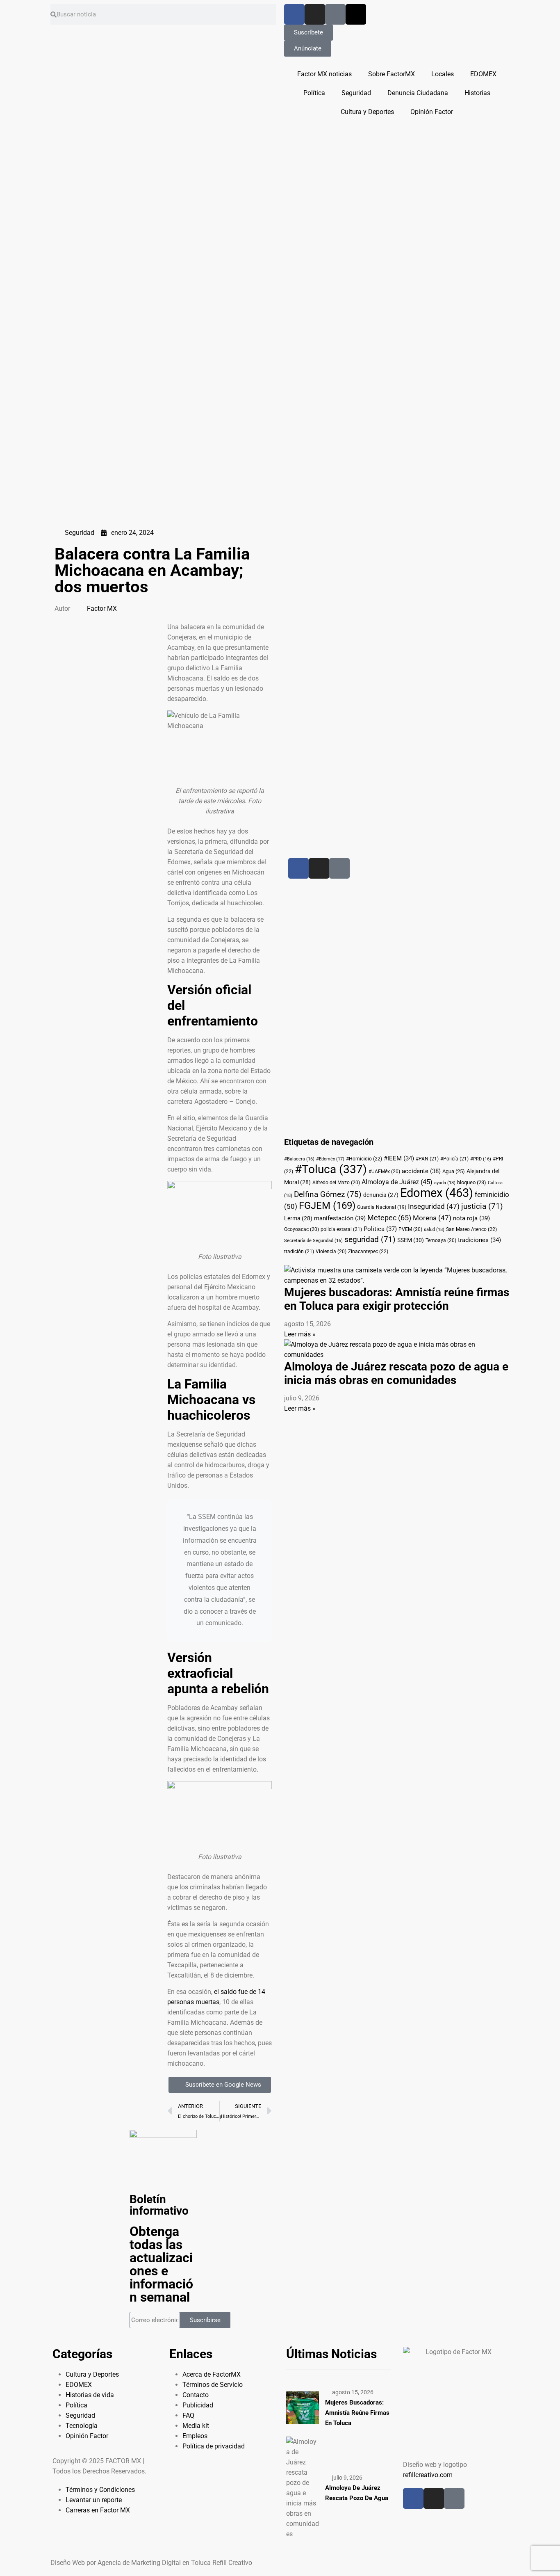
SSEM (411, 1240)
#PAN (427, 1159)
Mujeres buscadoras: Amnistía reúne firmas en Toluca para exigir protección (397, 1299)
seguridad (370, 1240)
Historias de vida (90, 2395)
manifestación (340, 1218)
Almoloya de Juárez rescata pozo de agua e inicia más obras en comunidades (396, 1373)
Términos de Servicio (213, 2385)
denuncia (381, 1195)
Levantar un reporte (94, 2500)
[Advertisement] (375, 651)
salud (434, 1230)
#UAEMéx (384, 1172)
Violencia (331, 1251)
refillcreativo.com (428, 2475)
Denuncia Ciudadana (418, 93)
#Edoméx (330, 1159)
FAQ (188, 2415)
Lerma (298, 1218)
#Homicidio (364, 1159)
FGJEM (327, 1206)
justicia (482, 1206)
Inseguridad (434, 1207)
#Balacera (299, 1159)
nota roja (471, 1218)
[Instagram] (315, 14)
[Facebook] (294, 14)
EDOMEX (483, 74)
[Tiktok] (335, 14)
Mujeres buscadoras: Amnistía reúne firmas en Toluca (357, 2413)
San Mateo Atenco (471, 1229)
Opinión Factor (432, 112)
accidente (421, 1171)
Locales (443, 74)
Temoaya (441, 1240)
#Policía (454, 1159)
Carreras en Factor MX (98, 2510)
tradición (299, 1251)
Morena (432, 1218)
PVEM (410, 1229)
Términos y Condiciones (100, 2490)
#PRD (481, 1159)
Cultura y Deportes (367, 112)
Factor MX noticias (324, 74)
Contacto (196, 2395)
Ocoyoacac (302, 1229)
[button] (107, 627)
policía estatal (341, 1229)
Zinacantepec (368, 1251)
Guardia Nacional (382, 1207)
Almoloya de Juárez (397, 1182)
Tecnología (82, 2426)
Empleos (195, 2436)
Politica (380, 1229)
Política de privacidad (214, 2446)
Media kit (196, 2426)
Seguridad (356, 93)
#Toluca (331, 1169)
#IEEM (399, 1158)
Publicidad (198, 2405)
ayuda (445, 1183)
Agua (454, 1171)
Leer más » (300, 1334)
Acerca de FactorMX (212, 2374)
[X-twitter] (356, 14)
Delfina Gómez (328, 1194)
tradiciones (479, 1240)
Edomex (437, 1193)
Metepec (389, 1218)
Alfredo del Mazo (336, 1183)
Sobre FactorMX (392, 74)
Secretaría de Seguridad (313, 1241)
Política (314, 93)
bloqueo (472, 1182)
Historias (477, 93)
